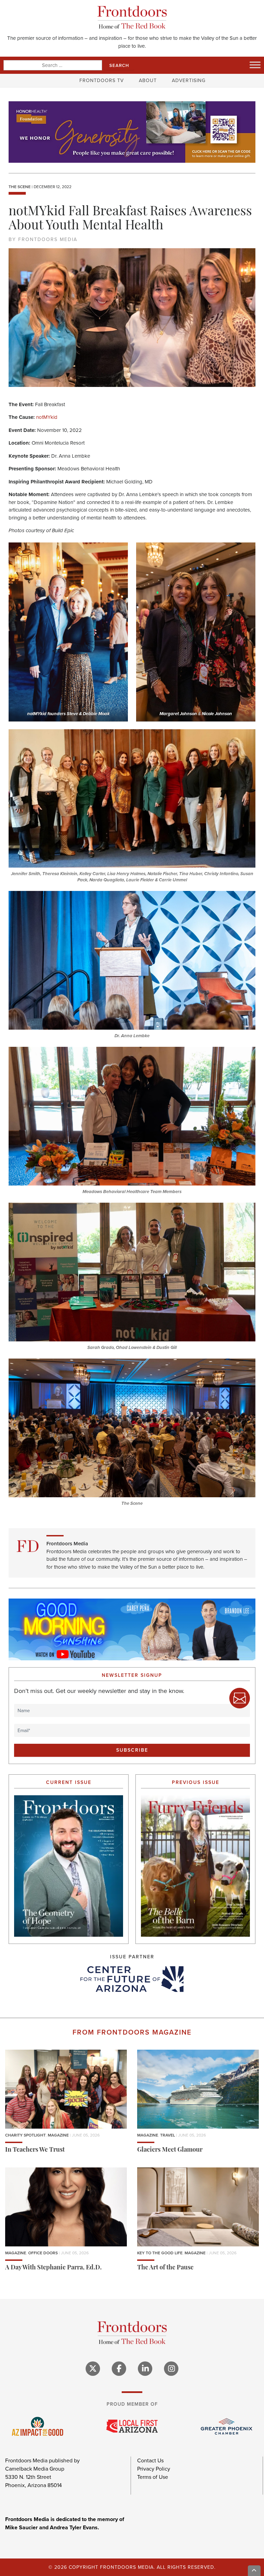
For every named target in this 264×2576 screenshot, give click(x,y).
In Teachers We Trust (35, 2150)
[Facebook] (119, 2369)
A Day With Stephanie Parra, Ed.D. (53, 2268)
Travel (168, 2135)
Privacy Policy (154, 2469)
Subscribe (132, 1750)
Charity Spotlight (25, 2135)
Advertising (189, 81)
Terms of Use (153, 2477)
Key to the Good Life (160, 2253)
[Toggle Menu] (255, 65)
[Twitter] (93, 2369)
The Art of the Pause (165, 2268)
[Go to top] (254, 2571)
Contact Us (150, 2460)
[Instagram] (171, 2369)
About (148, 81)
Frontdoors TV (102, 81)
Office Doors (43, 2253)
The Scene (20, 187)
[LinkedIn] (145, 2369)
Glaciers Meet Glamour (170, 2150)
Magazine (58, 2135)
